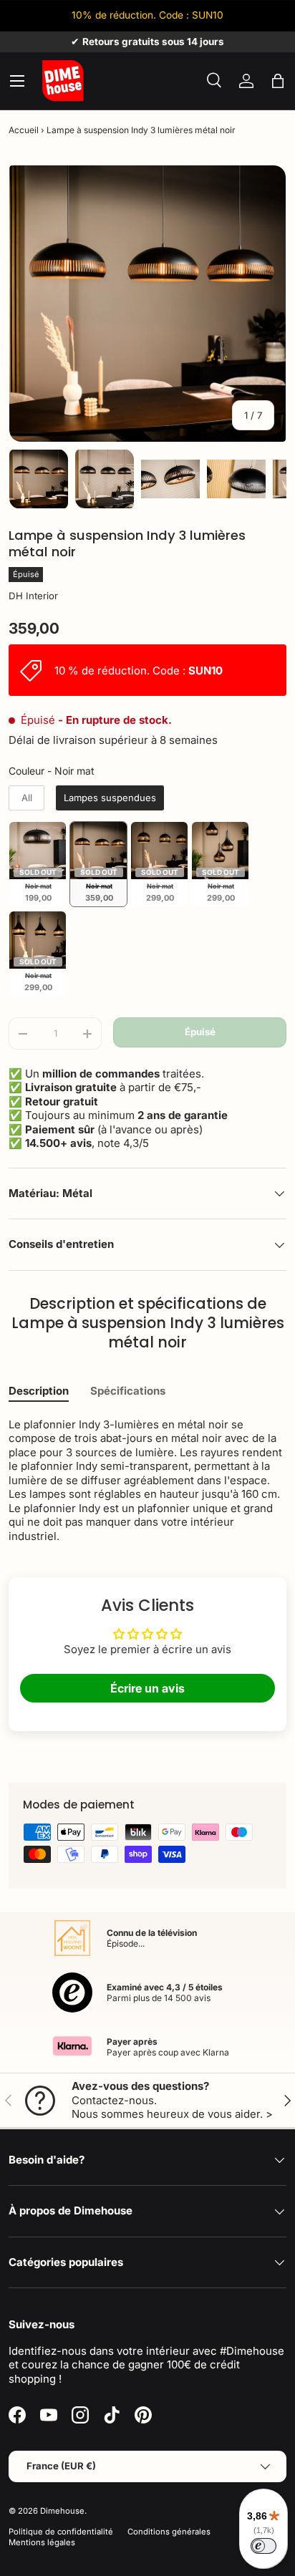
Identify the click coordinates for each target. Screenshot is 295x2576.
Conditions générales (169, 2532)
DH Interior (33, 596)
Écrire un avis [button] (147, 1688)
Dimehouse (62, 2511)
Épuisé (200, 1032)
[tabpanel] (147, 1481)
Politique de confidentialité (61, 2532)
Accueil (24, 130)
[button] (278, 81)
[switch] (263, 2546)
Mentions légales (42, 2542)
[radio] (26, 798)
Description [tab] (39, 1391)
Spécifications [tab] (128, 1391)
